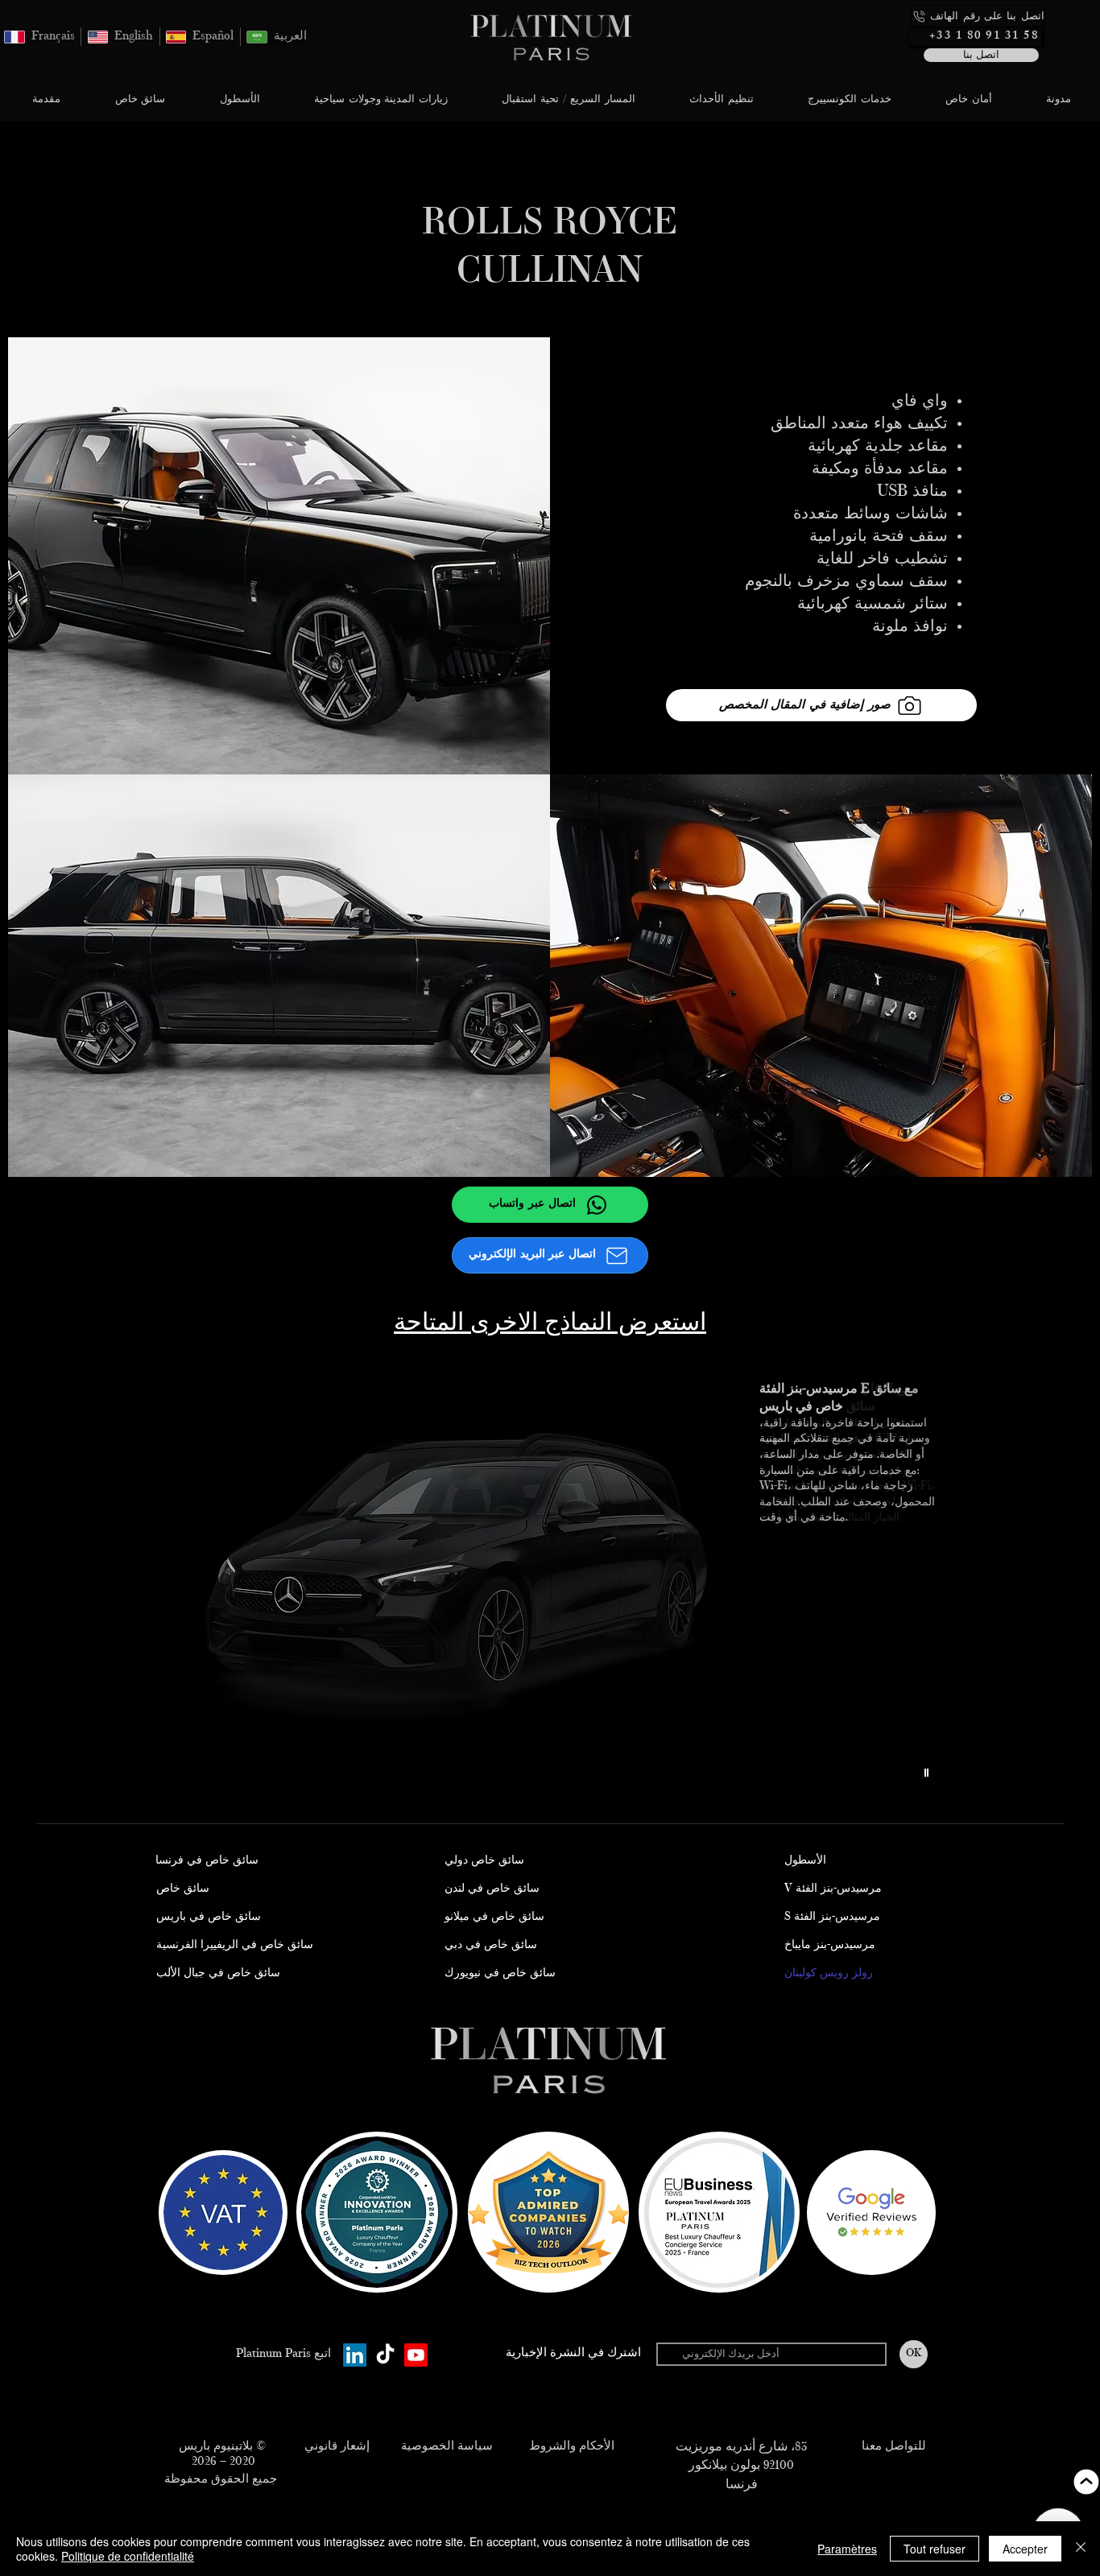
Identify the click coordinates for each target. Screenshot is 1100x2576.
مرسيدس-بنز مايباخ (830, 1946)
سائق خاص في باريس (209, 1918)
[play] (928, 1773)
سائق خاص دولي (484, 1861)
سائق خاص (183, 1889)
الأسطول (805, 1861)
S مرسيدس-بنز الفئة (832, 1918)
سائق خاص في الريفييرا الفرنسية (235, 1946)
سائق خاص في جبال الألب (218, 1974)
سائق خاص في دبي (491, 1946)
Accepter (1025, 2549)
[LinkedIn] (355, 2355)
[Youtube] (416, 2355)
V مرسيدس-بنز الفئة (833, 1889)
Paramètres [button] (847, 2549)
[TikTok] (385, 2355)
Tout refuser (935, 2549)
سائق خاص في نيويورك (500, 1974)
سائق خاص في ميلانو (494, 1918)
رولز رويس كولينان (829, 1974)
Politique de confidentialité (128, 2556)
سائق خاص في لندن (492, 1889)
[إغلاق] (1081, 2549)
